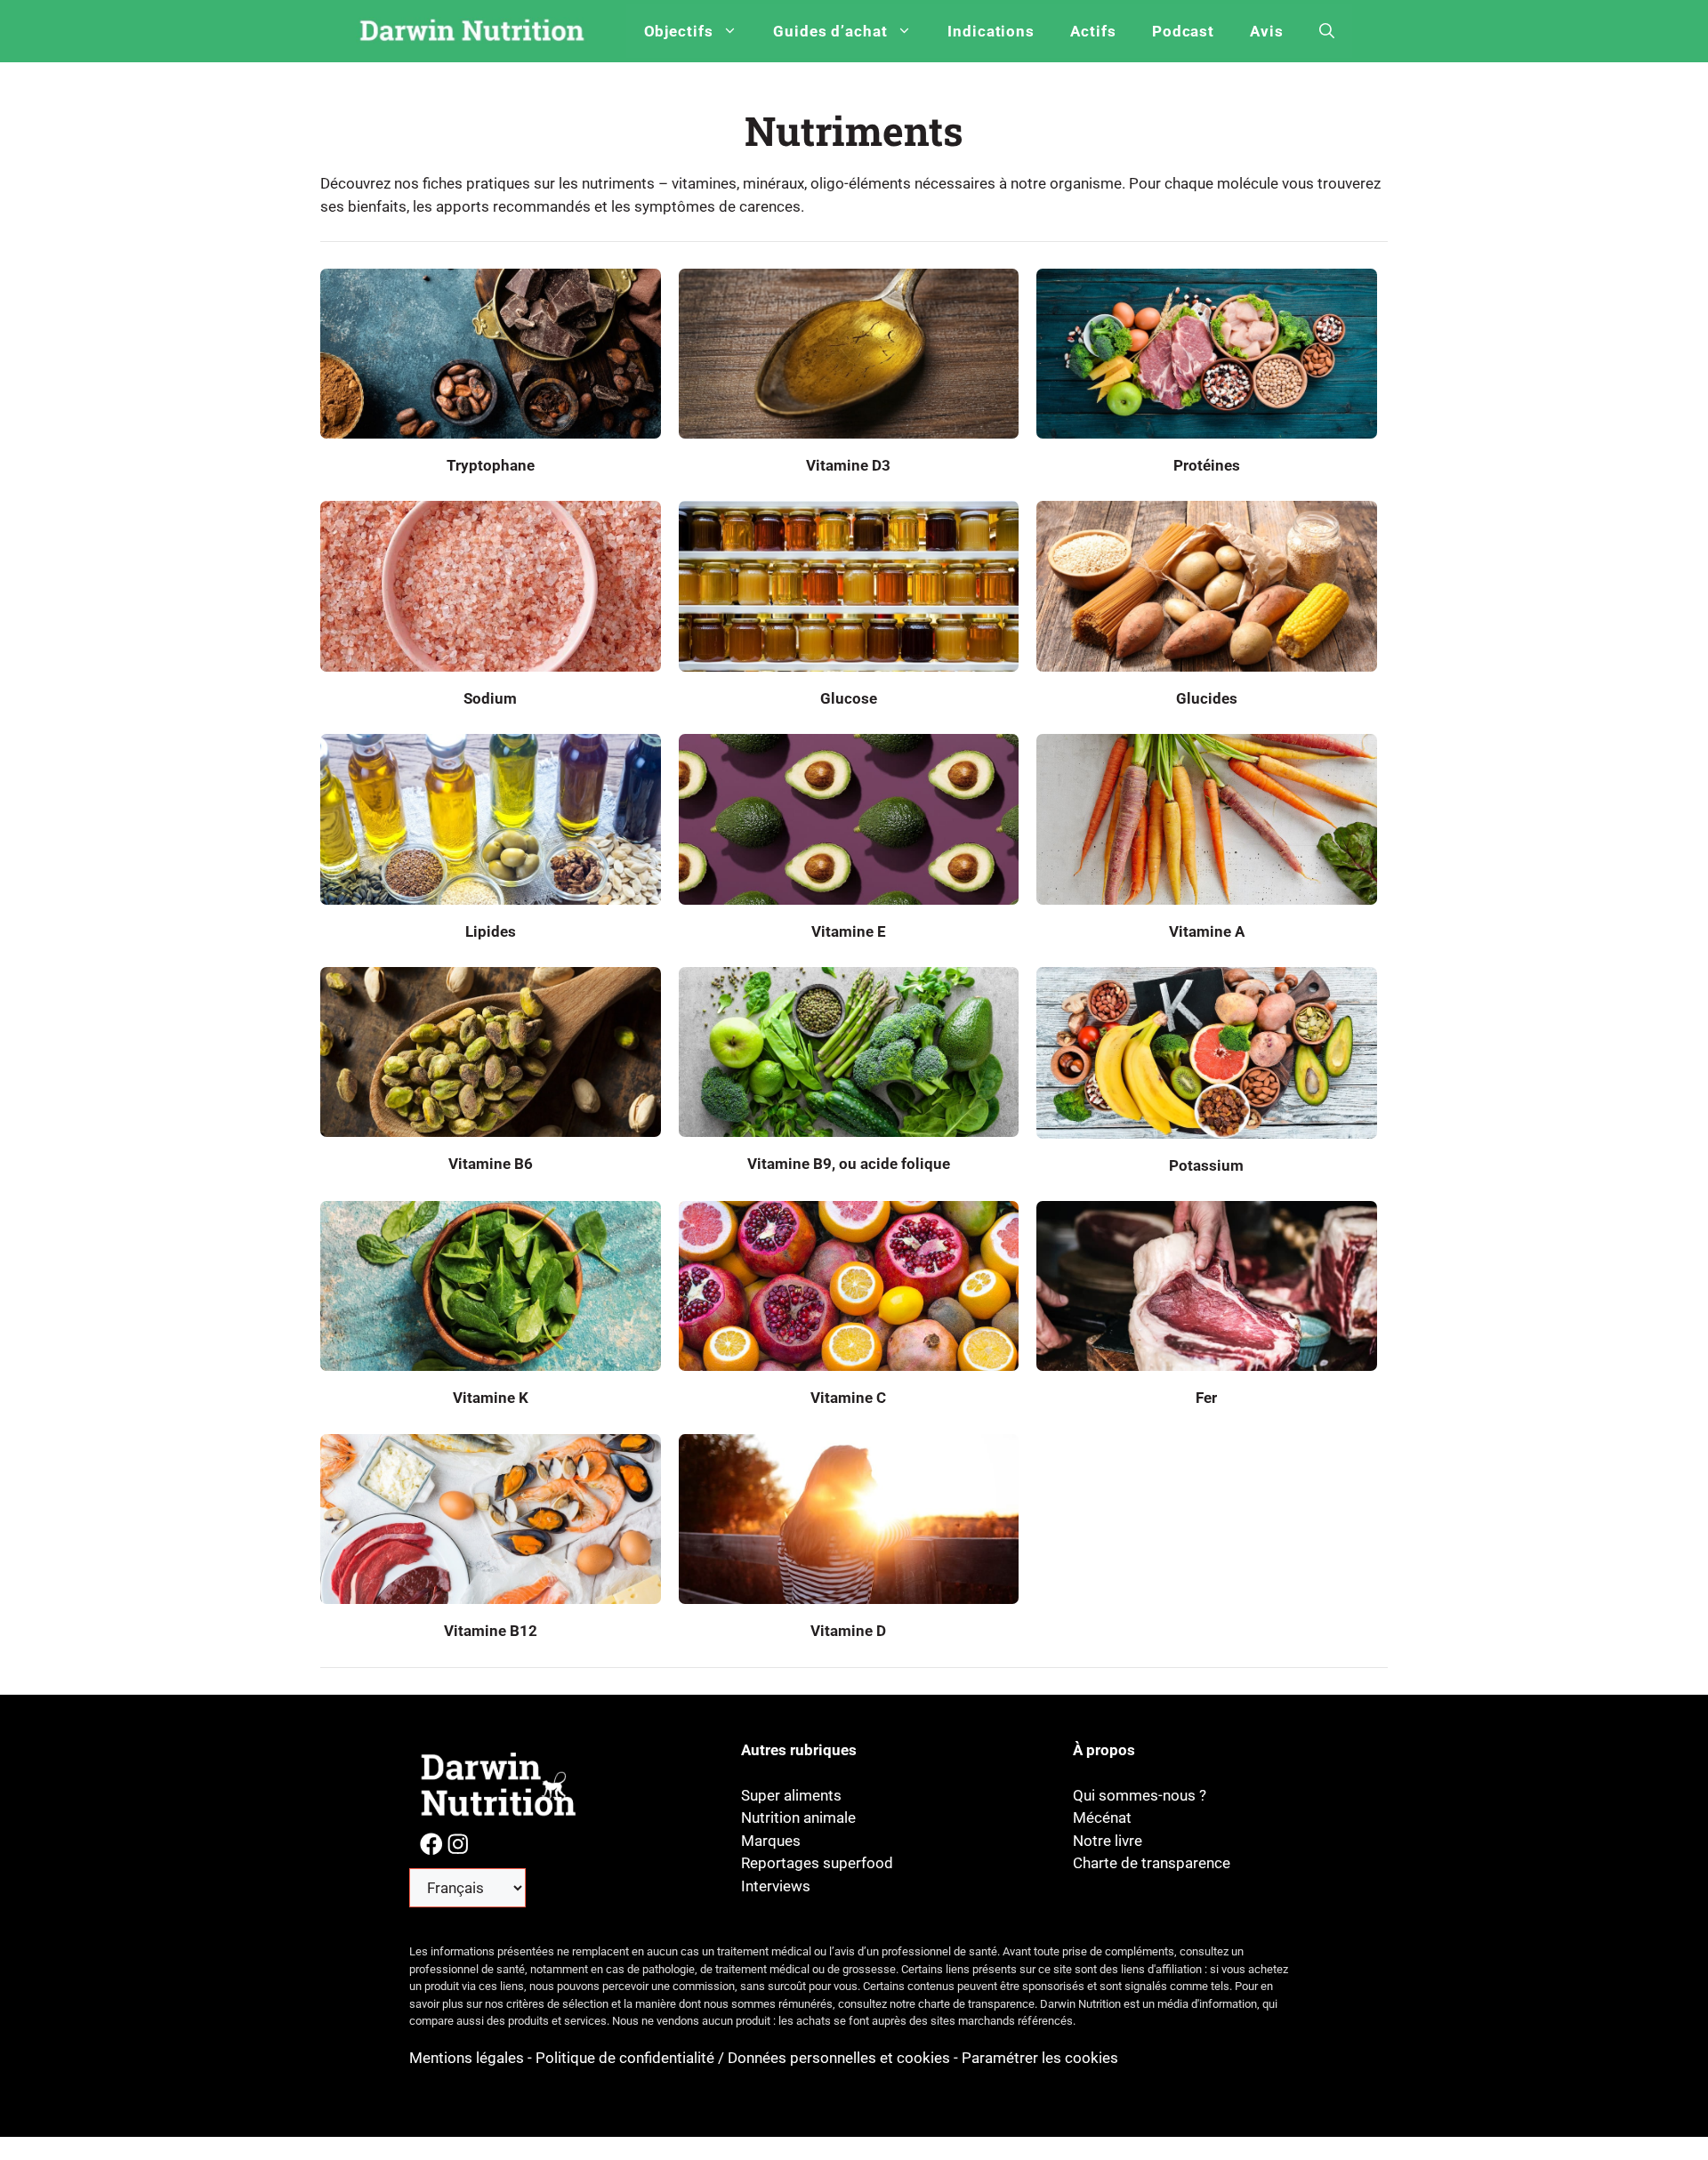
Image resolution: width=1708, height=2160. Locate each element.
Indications (991, 31)
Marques (771, 1841)
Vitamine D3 (848, 465)
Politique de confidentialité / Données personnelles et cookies (743, 2058)
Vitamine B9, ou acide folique (849, 1164)
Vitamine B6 (491, 1164)
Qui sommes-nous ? (1140, 1795)
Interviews (776, 1886)
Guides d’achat (830, 31)
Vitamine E (849, 931)
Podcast (1184, 31)
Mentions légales (468, 2058)
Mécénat (1102, 1817)
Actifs (1093, 31)
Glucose (849, 698)
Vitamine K (491, 1398)
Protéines (1207, 465)
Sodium (490, 698)
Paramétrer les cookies (1040, 2058)
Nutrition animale (798, 1817)
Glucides (1207, 698)
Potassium (1206, 1165)
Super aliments (791, 1795)
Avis (1267, 31)
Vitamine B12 (491, 1631)
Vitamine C (848, 1398)
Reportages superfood (817, 1863)
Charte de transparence (1152, 1863)
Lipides (491, 931)
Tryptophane (491, 465)
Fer (1206, 1398)
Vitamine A (1207, 931)
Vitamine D (848, 1631)
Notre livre (1108, 1841)
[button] (1327, 31)
